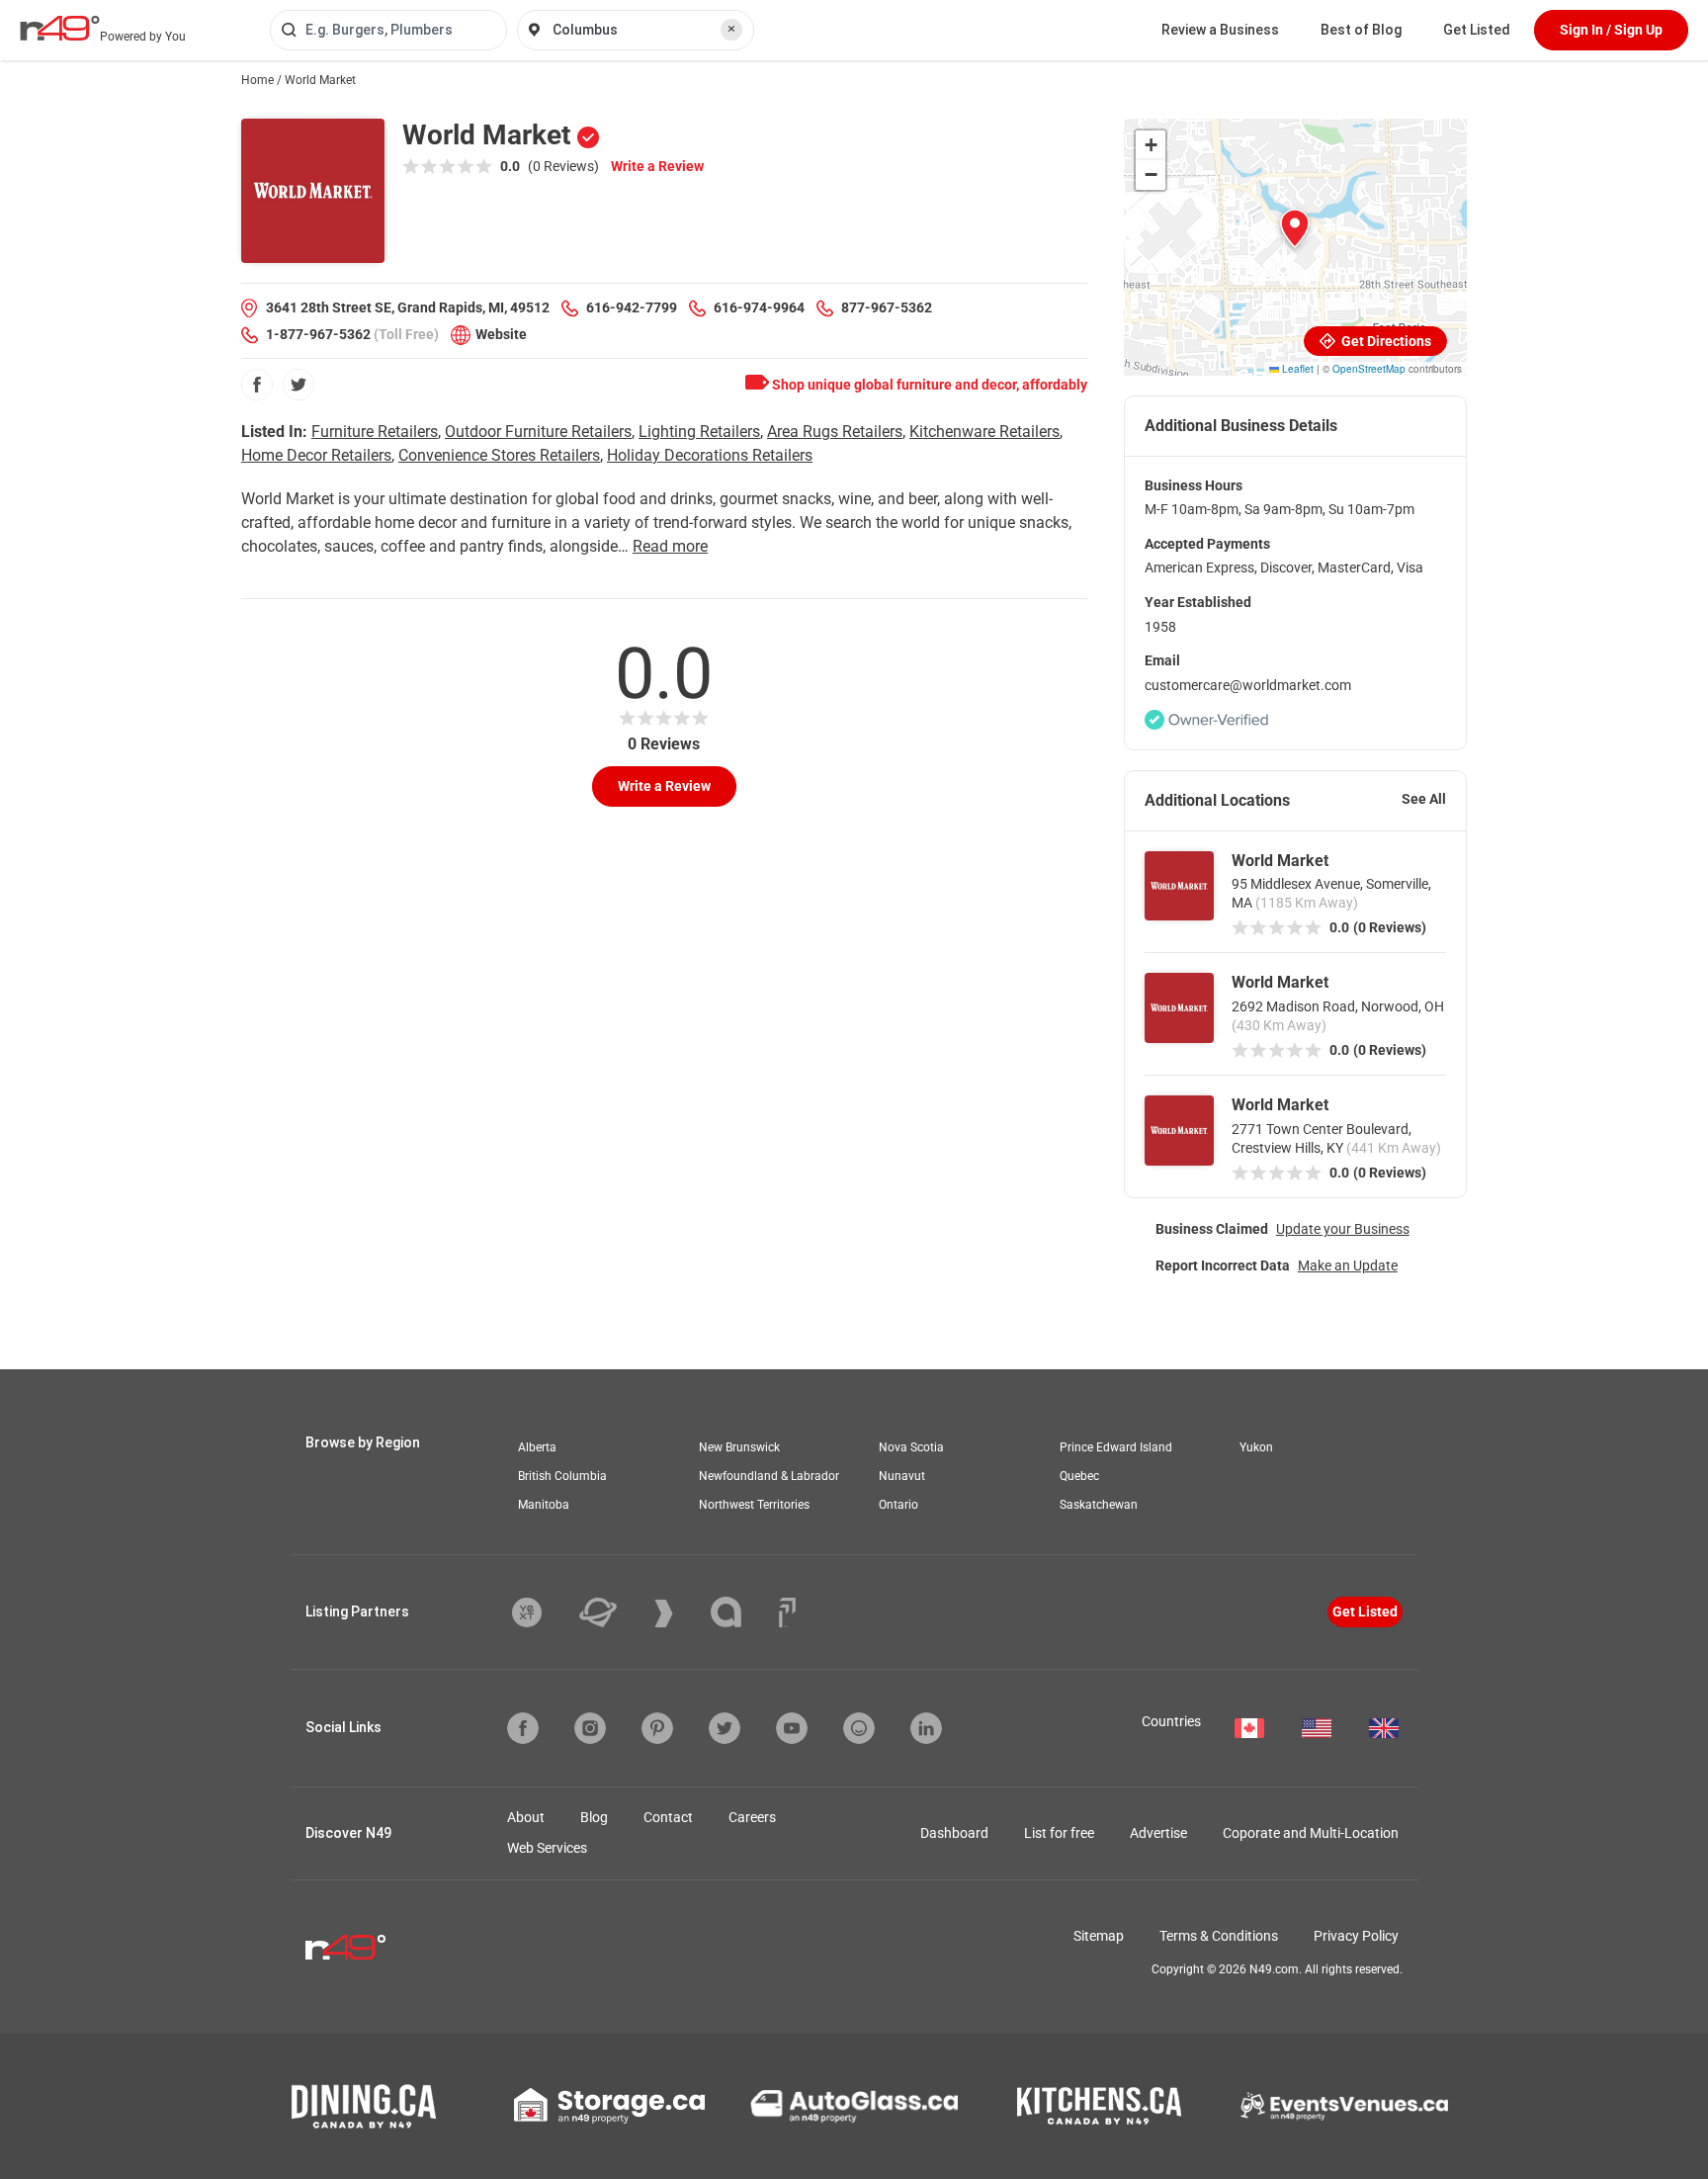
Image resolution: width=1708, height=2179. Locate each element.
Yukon (1256, 1447)
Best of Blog (1361, 30)
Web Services (547, 1848)
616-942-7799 (632, 307)
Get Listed (1477, 30)
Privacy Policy (1356, 1936)
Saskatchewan (1099, 1505)
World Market (1280, 861)
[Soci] (787, 1612)
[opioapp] (859, 1728)
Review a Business (1220, 30)
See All (1424, 799)
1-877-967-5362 (318, 334)
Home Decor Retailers (316, 455)
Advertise (1158, 1833)
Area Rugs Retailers (835, 432)
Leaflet (1296, 369)
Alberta (537, 1447)
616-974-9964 (759, 307)
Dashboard (954, 1833)
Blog (594, 1817)
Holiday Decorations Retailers (710, 455)
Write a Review (657, 166)
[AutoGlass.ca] (854, 2106)
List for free (1059, 1833)
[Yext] (542, 1612)
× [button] (731, 29)
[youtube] (792, 1728)
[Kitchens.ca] (1099, 2106)
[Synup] (679, 1613)
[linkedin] (926, 1728)
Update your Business (1343, 1229)
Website (501, 334)
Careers (752, 1817)
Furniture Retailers (375, 432)
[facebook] (257, 385)
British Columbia (562, 1476)
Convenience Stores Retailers (499, 455)
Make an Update (1348, 1265)
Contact (668, 1817)
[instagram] (590, 1728)
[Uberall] (613, 1612)
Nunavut (902, 1476)
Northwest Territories (754, 1505)
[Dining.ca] (364, 2106)
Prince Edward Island (1116, 1447)
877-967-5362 (887, 307)
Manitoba (544, 1505)
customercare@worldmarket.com (1248, 685)
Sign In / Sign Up (1611, 30)
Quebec (1079, 1476)
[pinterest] (657, 1728)
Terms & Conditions (1219, 1936)
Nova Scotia (911, 1447)
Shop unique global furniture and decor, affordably (928, 385)
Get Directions (1385, 341)
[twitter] (299, 385)
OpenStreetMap (1369, 369)
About (526, 1817)
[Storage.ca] (609, 2106)
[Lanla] (741, 1612)
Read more (670, 546)
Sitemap (1099, 1936)
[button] (1295, 228)
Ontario (898, 1505)
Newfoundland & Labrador (769, 1476)
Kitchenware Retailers (984, 432)
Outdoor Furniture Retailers (538, 432)
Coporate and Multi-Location (1311, 1833)
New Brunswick (739, 1447)
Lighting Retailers (699, 432)
